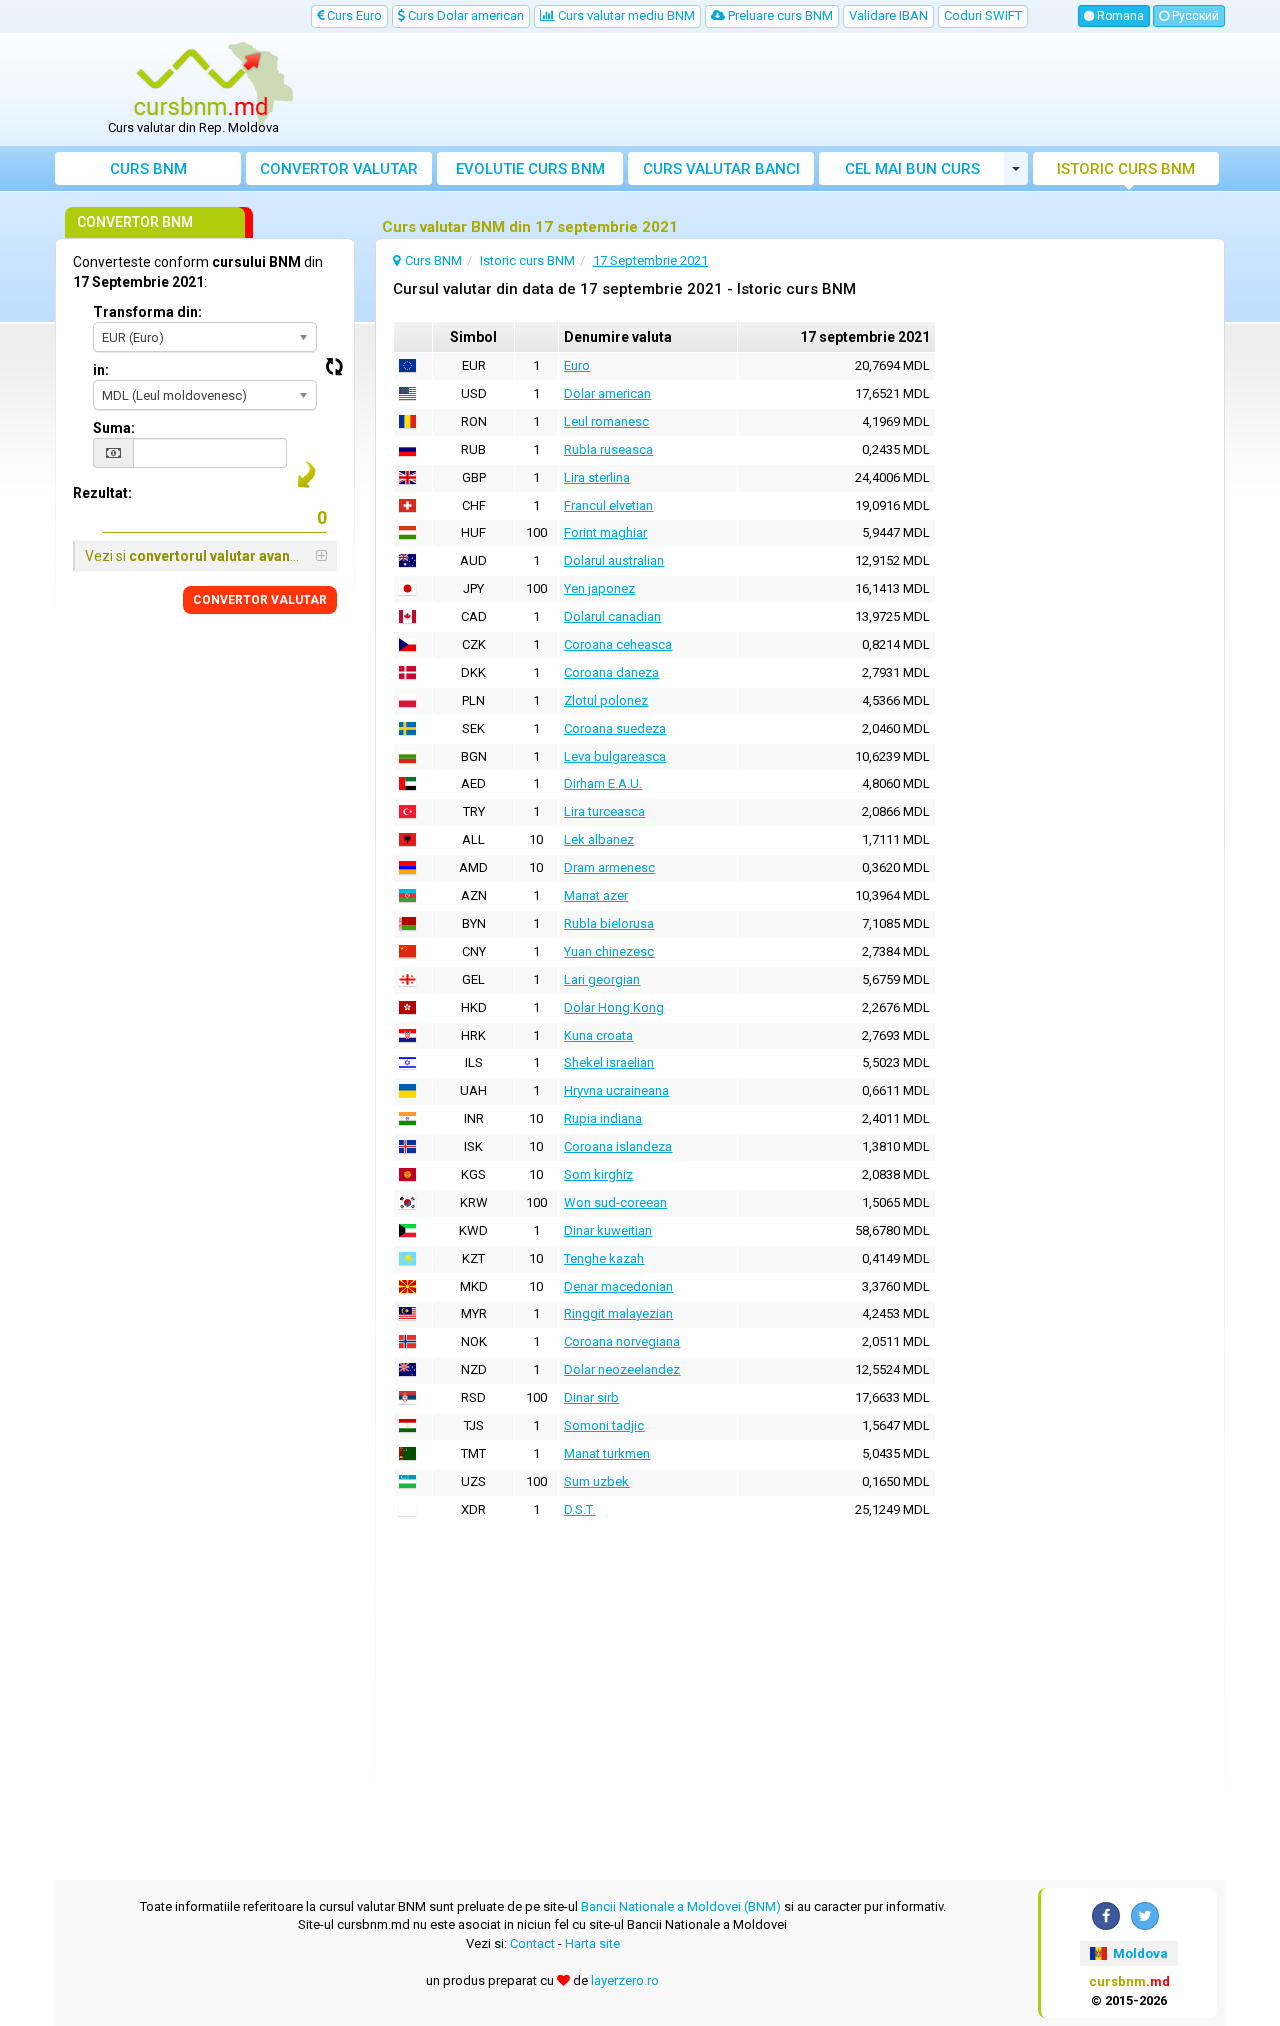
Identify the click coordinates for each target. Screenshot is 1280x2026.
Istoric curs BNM (1126, 169)
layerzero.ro (625, 1980)
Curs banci (721, 169)
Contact (532, 1943)
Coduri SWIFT (983, 15)
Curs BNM (148, 169)
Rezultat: (102, 493)
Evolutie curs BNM (530, 169)
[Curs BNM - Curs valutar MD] (201, 83)
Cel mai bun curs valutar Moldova (912, 172)
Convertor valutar (339, 169)
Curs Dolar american (464, 15)
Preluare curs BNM (779, 15)
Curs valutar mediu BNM (625, 15)
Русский (1194, 16)
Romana (1119, 16)
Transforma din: (147, 312)
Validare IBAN (888, 15)
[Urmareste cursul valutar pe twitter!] (1145, 1916)
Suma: (114, 428)
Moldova (1139, 1953)
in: (101, 370)
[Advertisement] (787, 90)
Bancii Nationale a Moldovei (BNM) (681, 1906)
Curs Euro (353, 15)
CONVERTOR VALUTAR (260, 600)
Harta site (592, 1943)
